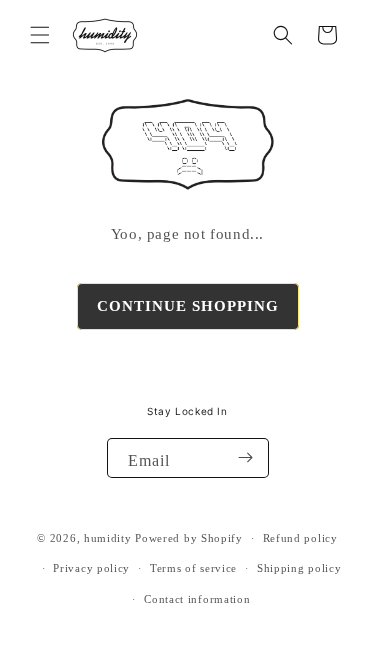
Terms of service (193, 568)
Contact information (197, 599)
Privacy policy (91, 568)
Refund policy (300, 538)
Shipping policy (299, 568)
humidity (108, 538)
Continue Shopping (188, 306)
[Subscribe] (246, 458)
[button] (40, 35)
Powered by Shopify (189, 538)
